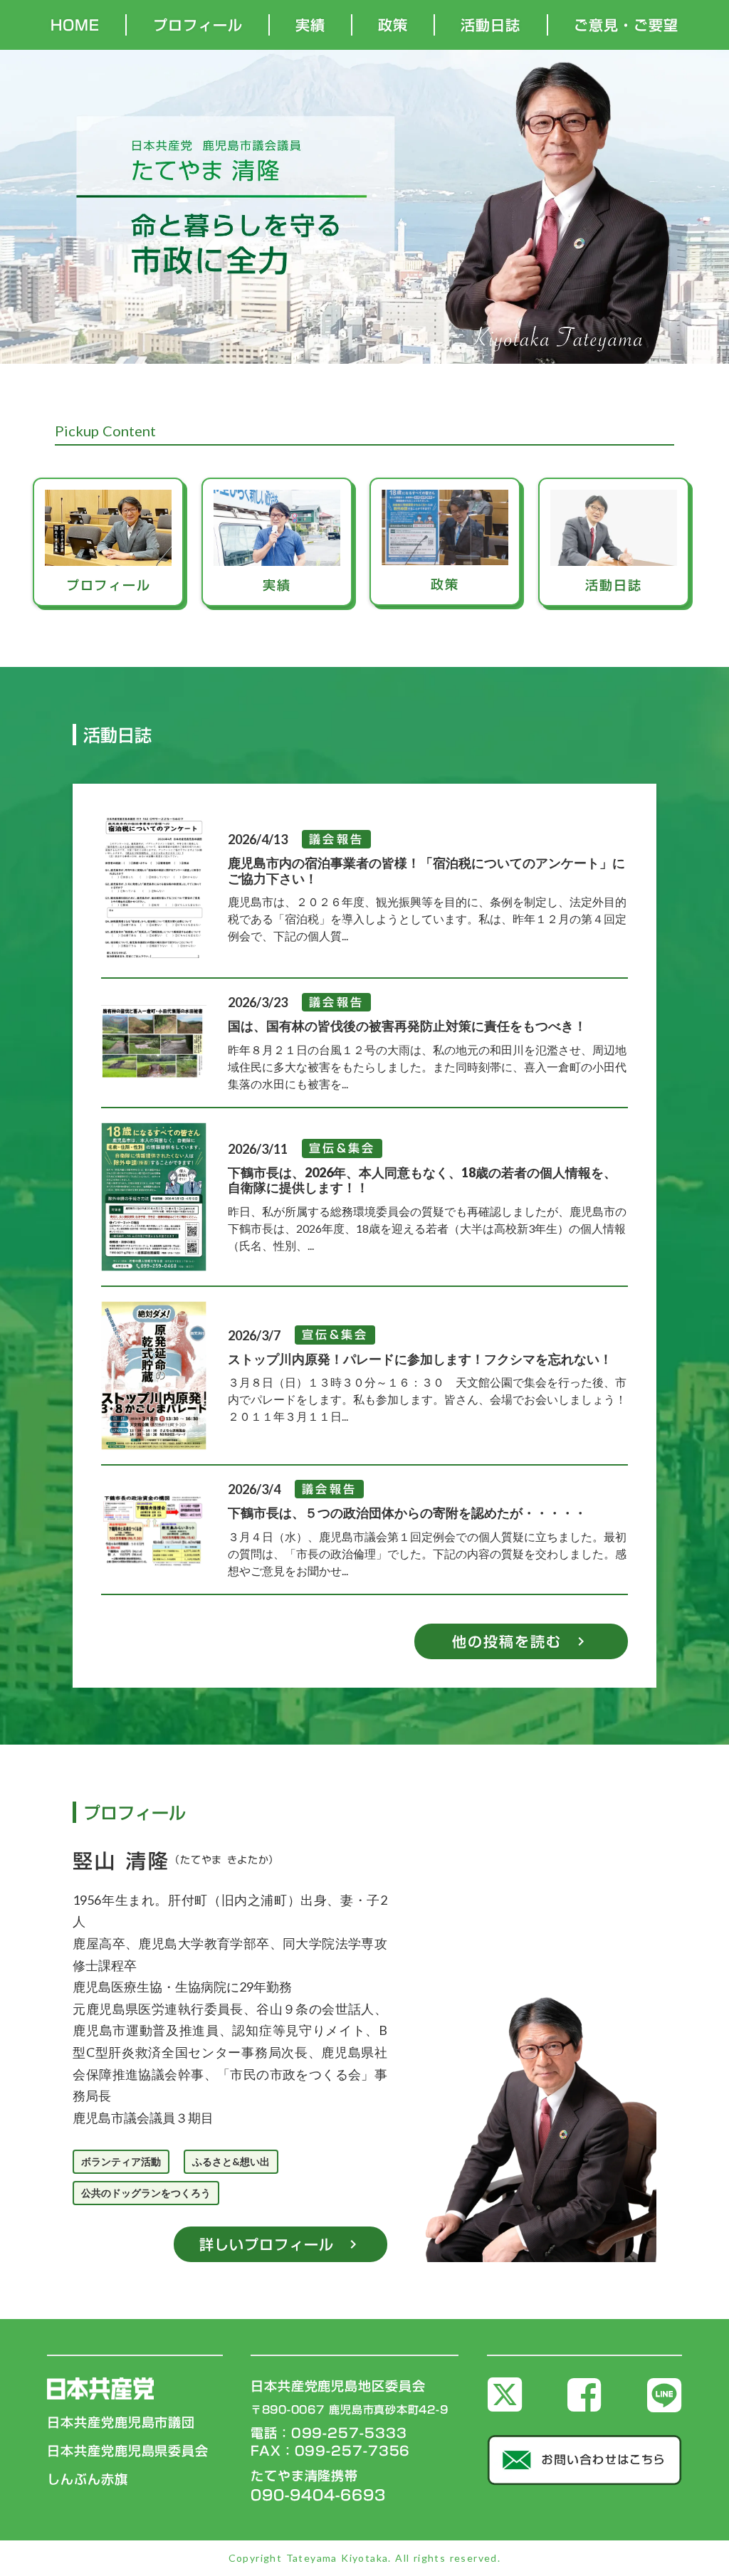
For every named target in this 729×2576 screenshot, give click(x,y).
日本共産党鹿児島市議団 (121, 2423)
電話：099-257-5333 (329, 2433)
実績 (310, 25)
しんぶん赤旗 (87, 2480)
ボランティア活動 (121, 2161)
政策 (393, 25)
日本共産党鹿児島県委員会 (128, 2451)
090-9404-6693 (318, 2495)
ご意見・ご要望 (626, 25)
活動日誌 (491, 25)
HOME (75, 25)
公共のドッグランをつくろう (146, 2193)
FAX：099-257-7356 (330, 2451)
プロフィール (198, 25)
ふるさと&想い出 (231, 2161)
